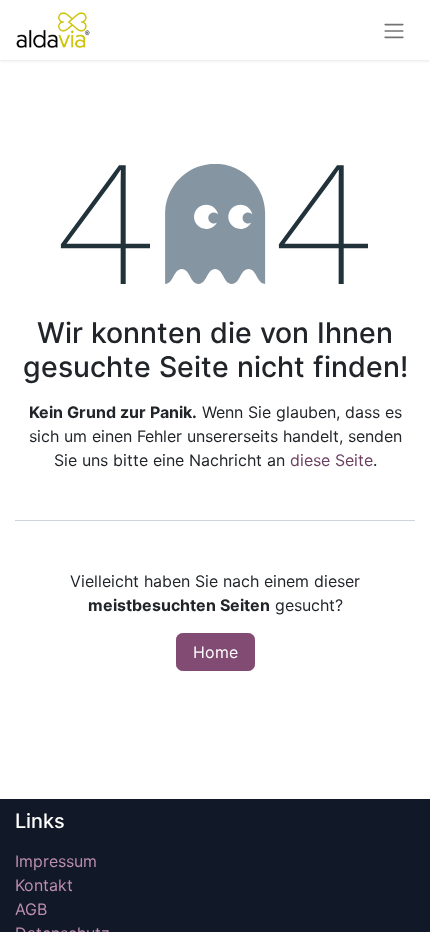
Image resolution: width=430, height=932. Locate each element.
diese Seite (331, 460)
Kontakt (44, 885)
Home (215, 652)
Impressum (58, 861)
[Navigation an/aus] (394, 30)
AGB (31, 909)
